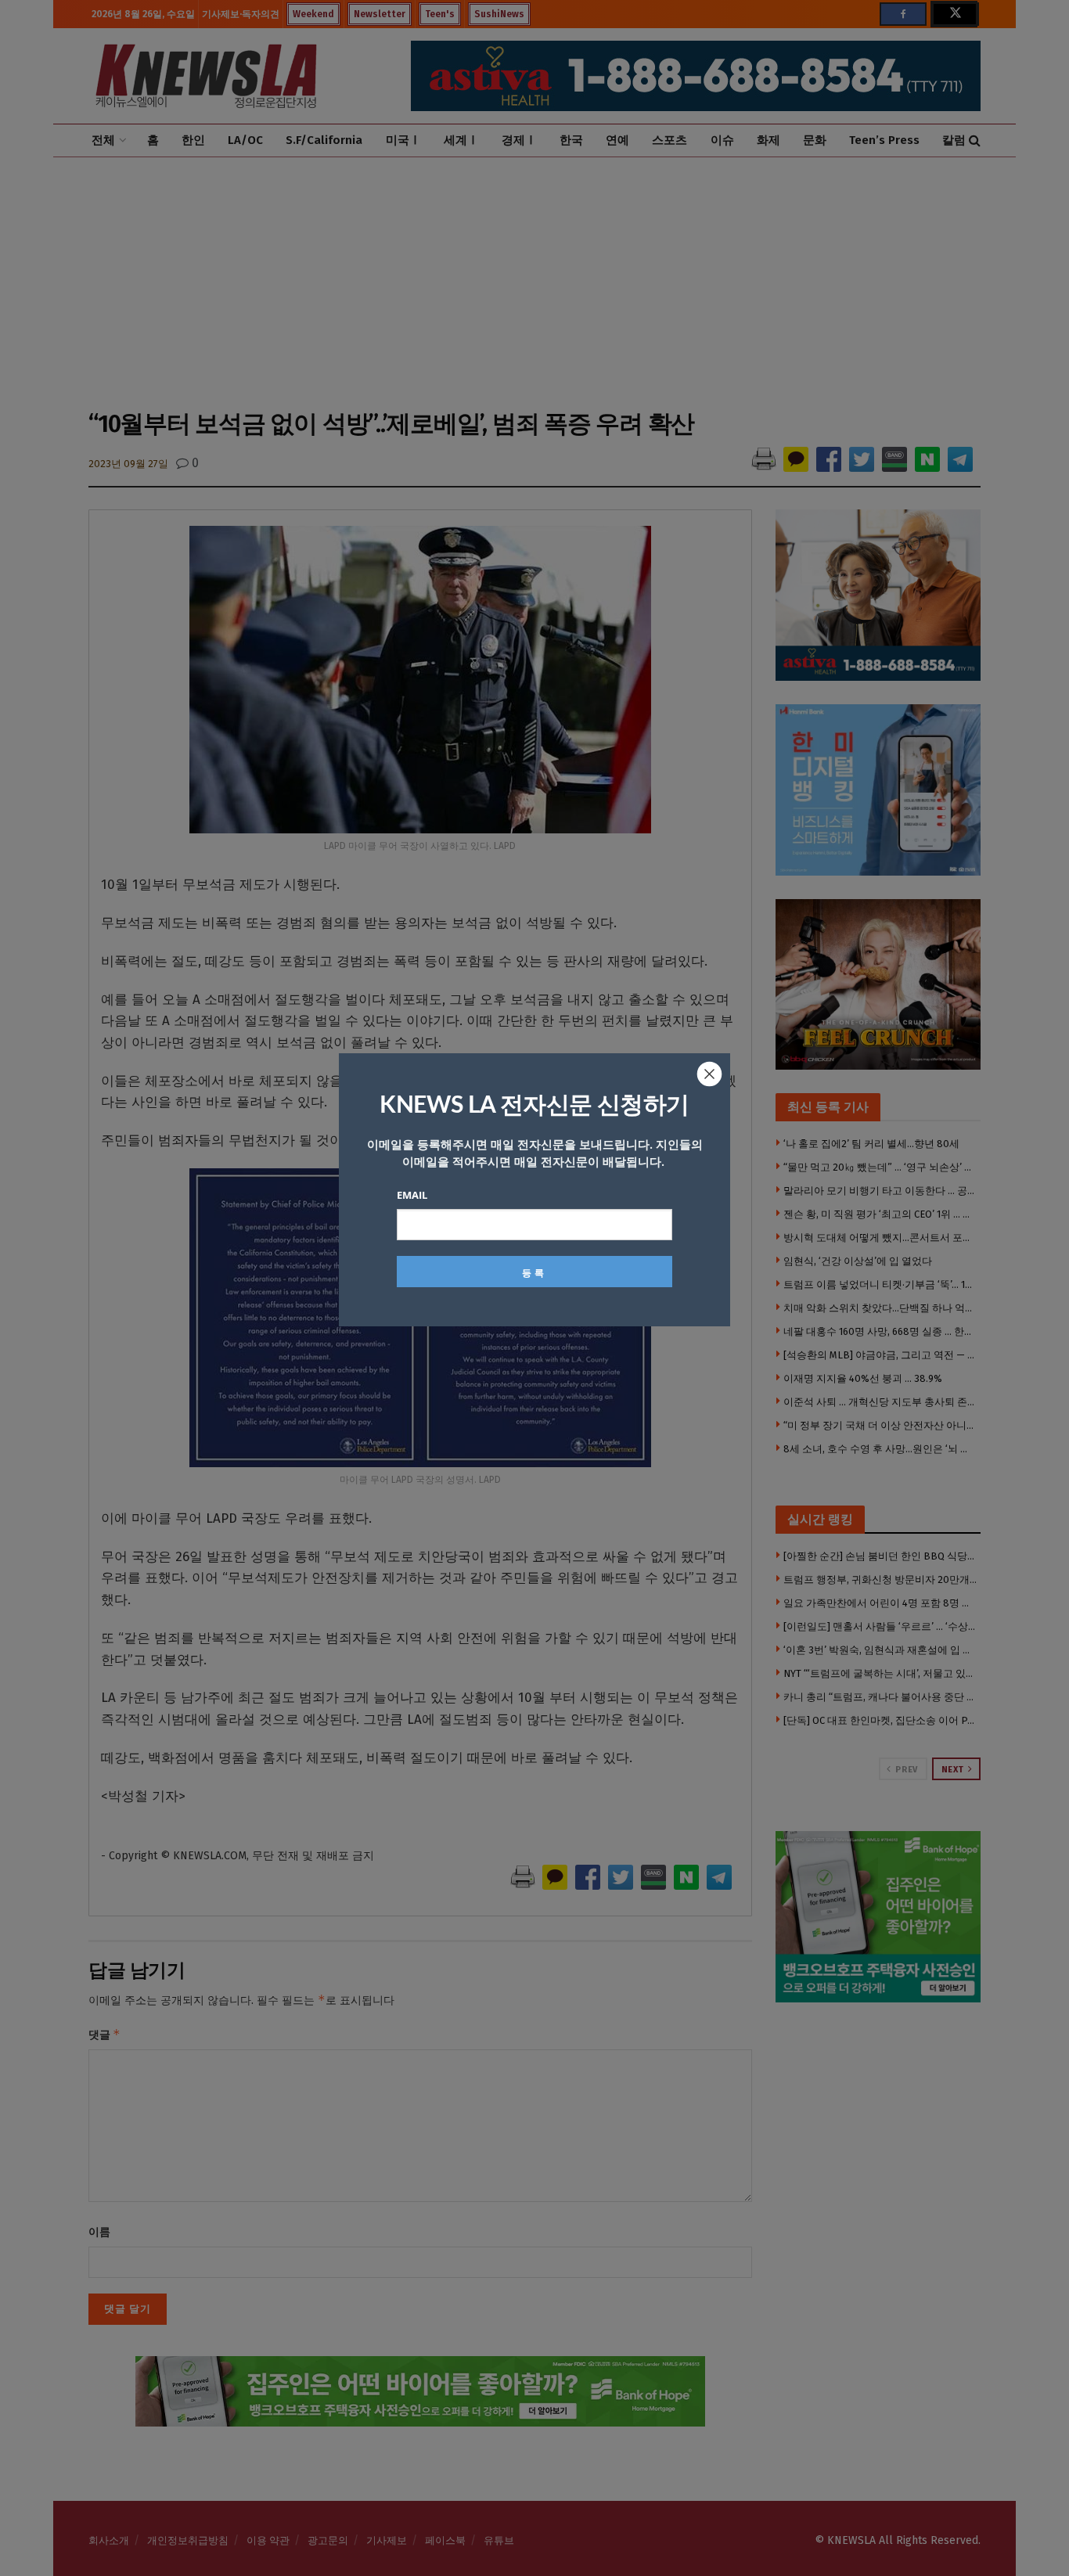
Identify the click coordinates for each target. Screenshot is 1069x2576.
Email (412, 1195)
